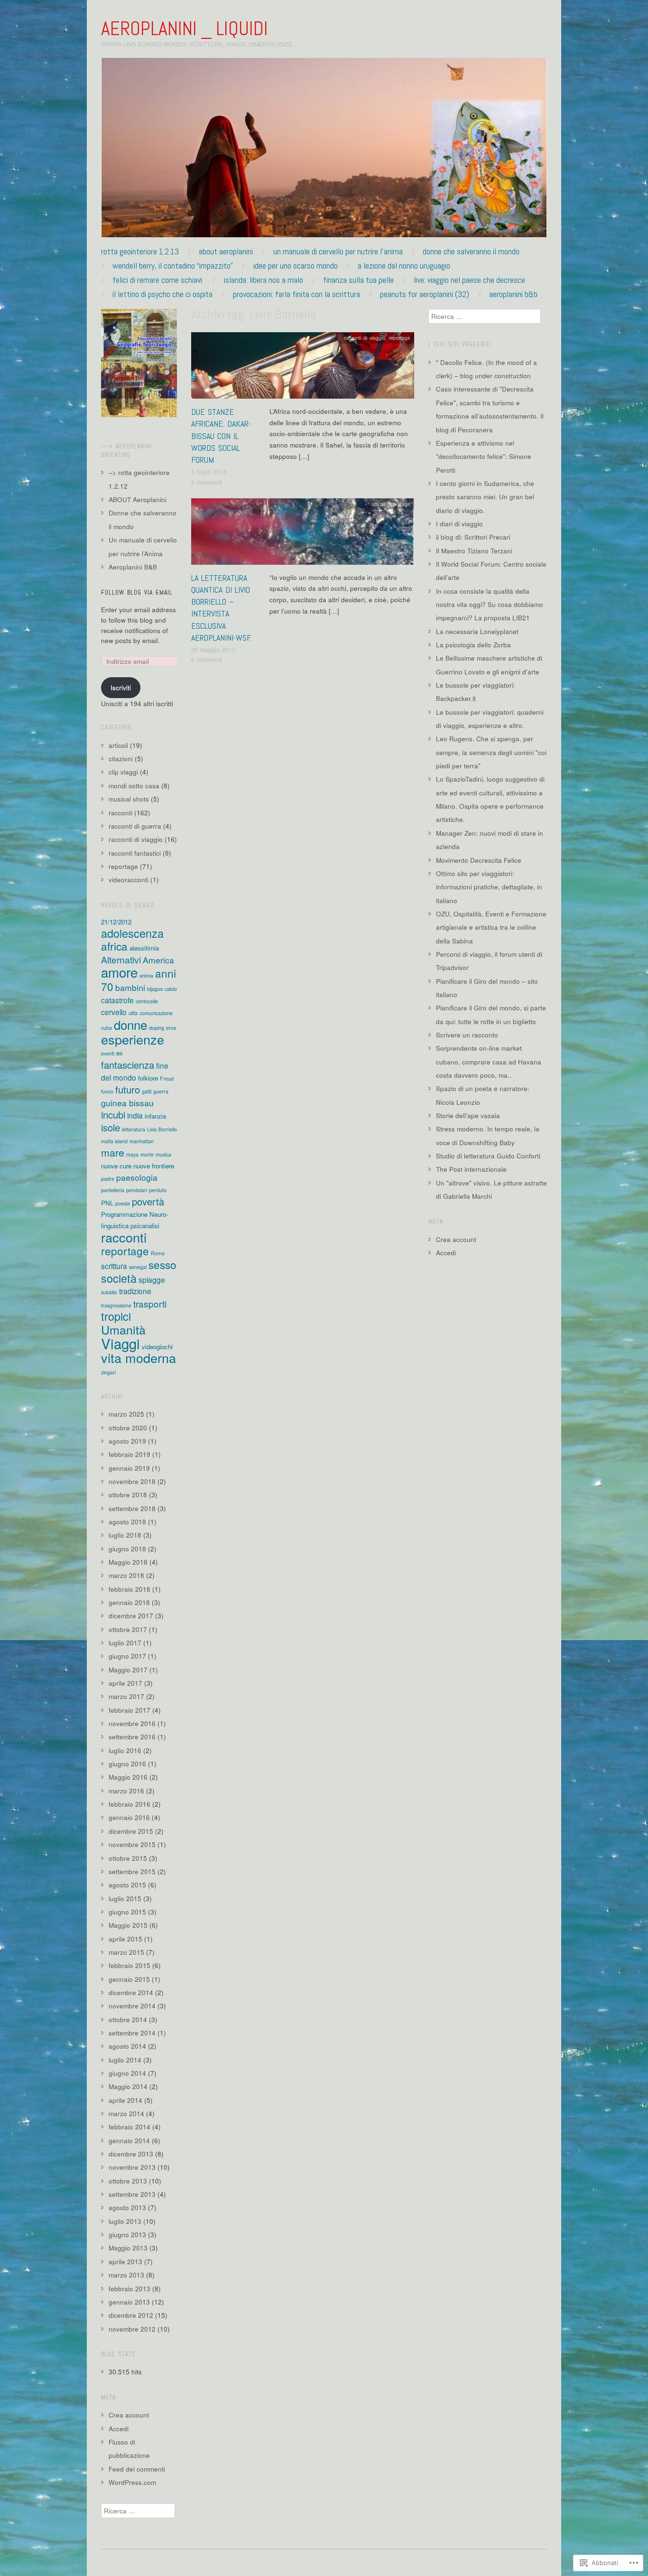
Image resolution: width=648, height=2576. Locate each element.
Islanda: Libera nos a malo (264, 280)
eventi (108, 1053)
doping (157, 1028)
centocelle (147, 1001)
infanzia (155, 1116)
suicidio (109, 1292)
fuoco (107, 1091)
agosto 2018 (127, 1522)
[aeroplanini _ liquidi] (324, 152)
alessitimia (144, 948)
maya (132, 1154)
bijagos (155, 989)
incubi (113, 1115)
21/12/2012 (116, 922)
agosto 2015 (127, 1885)
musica (163, 1154)
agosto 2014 (127, 2046)
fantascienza (128, 1065)
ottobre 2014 (128, 2020)
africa (114, 946)
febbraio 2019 (130, 1454)
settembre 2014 (132, 2033)
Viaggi (120, 1343)
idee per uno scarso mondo (296, 266)
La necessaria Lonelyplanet (477, 631)
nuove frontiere (154, 1166)
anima (146, 975)
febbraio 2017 (130, 1710)
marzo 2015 (126, 1952)
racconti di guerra (135, 826)
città (133, 1013)
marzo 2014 (126, 2114)
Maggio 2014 (128, 2086)
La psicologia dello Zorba (473, 645)
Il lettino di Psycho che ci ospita (162, 294)
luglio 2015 (125, 1899)
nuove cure (116, 1166)
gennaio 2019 (129, 1468)
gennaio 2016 (129, 1817)
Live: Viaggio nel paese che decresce (469, 280)
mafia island (114, 1141)
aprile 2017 (125, 1683)
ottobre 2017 (128, 1629)
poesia (123, 1203)
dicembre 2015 (131, 1831)
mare (113, 1152)
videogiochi (157, 1347)
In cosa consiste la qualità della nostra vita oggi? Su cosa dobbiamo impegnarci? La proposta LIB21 (490, 605)
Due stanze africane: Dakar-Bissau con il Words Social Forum (221, 436)
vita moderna (139, 1358)
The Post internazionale (471, 1169)
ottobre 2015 (128, 1858)
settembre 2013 (132, 2194)
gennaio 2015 (129, 1979)
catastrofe (117, 1000)
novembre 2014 (132, 2006)
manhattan (142, 1141)
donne (130, 1024)
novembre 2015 (132, 1844)
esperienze (133, 1039)
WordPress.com (132, 2482)
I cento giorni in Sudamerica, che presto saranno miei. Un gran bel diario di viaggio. (485, 497)
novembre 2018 (132, 1481)
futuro (128, 1089)
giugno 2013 (127, 2235)
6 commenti (207, 660)
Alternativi (121, 959)
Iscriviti (121, 687)
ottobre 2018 (128, 1495)
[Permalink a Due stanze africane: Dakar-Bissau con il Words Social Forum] (303, 368)
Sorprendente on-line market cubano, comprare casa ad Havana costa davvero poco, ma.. (489, 1062)
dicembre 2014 (131, 1993)
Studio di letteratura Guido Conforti (488, 1156)
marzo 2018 (126, 1575)
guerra (161, 1091)
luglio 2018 (125, 1535)
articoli (378, 504)
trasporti (150, 1303)
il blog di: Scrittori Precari (473, 537)
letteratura (134, 1129)
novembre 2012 (132, 2329)
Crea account (129, 2415)
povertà (148, 1201)
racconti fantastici (135, 853)
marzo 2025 (126, 1414)
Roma (158, 1253)
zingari (108, 1372)
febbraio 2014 (130, 2127)
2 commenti (207, 482)
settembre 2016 (132, 1737)
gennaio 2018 (129, 1602)
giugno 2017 (127, 1656)
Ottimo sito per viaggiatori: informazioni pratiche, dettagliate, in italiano (489, 887)
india (135, 1115)
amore (119, 972)
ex (120, 1053)
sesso (162, 1264)
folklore (148, 1078)
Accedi (119, 2429)
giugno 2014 (127, 2073)
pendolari (137, 1190)
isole (111, 1127)
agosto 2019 (127, 1441)
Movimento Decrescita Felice (479, 860)
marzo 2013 (126, 2275)
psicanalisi (145, 1226)
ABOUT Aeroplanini (226, 252)
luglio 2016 (125, 1750)
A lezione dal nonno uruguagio (404, 266)
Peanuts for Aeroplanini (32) (425, 294)
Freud (167, 1078)
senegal (138, 1267)
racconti (120, 813)
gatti (147, 1091)
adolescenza (132, 933)
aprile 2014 (125, 2100)
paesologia (137, 1177)
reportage (400, 338)
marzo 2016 (126, 1791)
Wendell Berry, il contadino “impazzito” (173, 266)
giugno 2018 (127, 1549)
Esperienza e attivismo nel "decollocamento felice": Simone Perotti (484, 457)
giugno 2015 (127, 1912)
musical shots (129, 799)
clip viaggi (123, 772)
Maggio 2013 (128, 2248)
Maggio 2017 (128, 1670)
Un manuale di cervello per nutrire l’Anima (338, 252)
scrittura (114, 1266)
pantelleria (113, 1190)
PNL (107, 1203)
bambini (130, 987)
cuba (106, 1028)
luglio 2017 (125, 1643)
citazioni (121, 759)
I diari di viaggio (459, 524)
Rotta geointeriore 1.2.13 (140, 252)
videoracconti (129, 880)
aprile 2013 (125, 2262)
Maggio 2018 (128, 1562)
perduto (158, 1190)
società (119, 1278)
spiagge (152, 1279)
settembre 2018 (132, 1508)
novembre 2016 (132, 1723)
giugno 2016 (127, 1764)
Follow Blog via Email (137, 593)
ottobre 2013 (128, 2181)
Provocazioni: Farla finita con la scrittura (296, 294)
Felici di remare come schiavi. (158, 280)
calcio (171, 989)
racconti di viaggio (365, 338)
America (158, 960)
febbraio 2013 (130, 2289)
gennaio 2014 (129, 2141)
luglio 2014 (125, 2060)
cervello (114, 1012)
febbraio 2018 (130, 1589)
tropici (116, 1316)
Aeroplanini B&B (513, 294)
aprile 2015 (125, 1939)
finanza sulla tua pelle (358, 280)
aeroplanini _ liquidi (185, 28)
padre (108, 1179)
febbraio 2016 (130, 1804)
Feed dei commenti (137, 2469)
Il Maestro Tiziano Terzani (474, 551)
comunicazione (156, 1013)
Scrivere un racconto (467, 1035)
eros (171, 1028)
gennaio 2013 (129, 2302)
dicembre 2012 (131, 2315)
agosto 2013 (127, 2207)
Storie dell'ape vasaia (468, 1115)
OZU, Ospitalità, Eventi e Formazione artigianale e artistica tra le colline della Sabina (491, 927)
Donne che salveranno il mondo (471, 252)
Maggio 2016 (128, 1777)
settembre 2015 (132, 1871)
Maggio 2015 (128, 1925)
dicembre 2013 (131, 2154)
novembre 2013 (132, 2167)
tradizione (135, 1291)
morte (147, 1154)
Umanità (123, 1329)
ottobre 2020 (128, 1428)
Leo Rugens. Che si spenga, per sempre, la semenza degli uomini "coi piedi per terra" (491, 752)
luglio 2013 (125, 2221)
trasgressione (116, 1305)
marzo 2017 (126, 1696)
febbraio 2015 (130, 1965)
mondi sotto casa (134, 786)
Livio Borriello (162, 1129)
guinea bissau (127, 1103)
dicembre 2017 (131, 1616)
